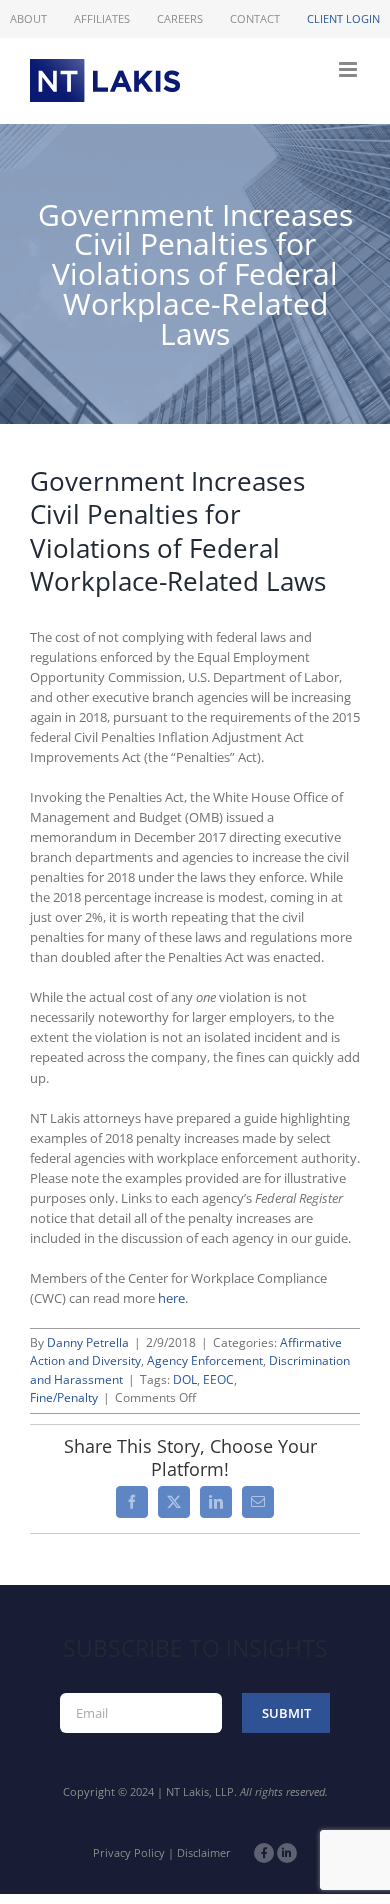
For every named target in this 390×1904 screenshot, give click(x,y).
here (171, 1298)
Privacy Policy (129, 1852)
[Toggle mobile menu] (349, 69)
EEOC (218, 1379)
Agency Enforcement (205, 1360)
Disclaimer (204, 1852)
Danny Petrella (88, 1342)
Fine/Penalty (64, 1397)
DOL (185, 1379)
